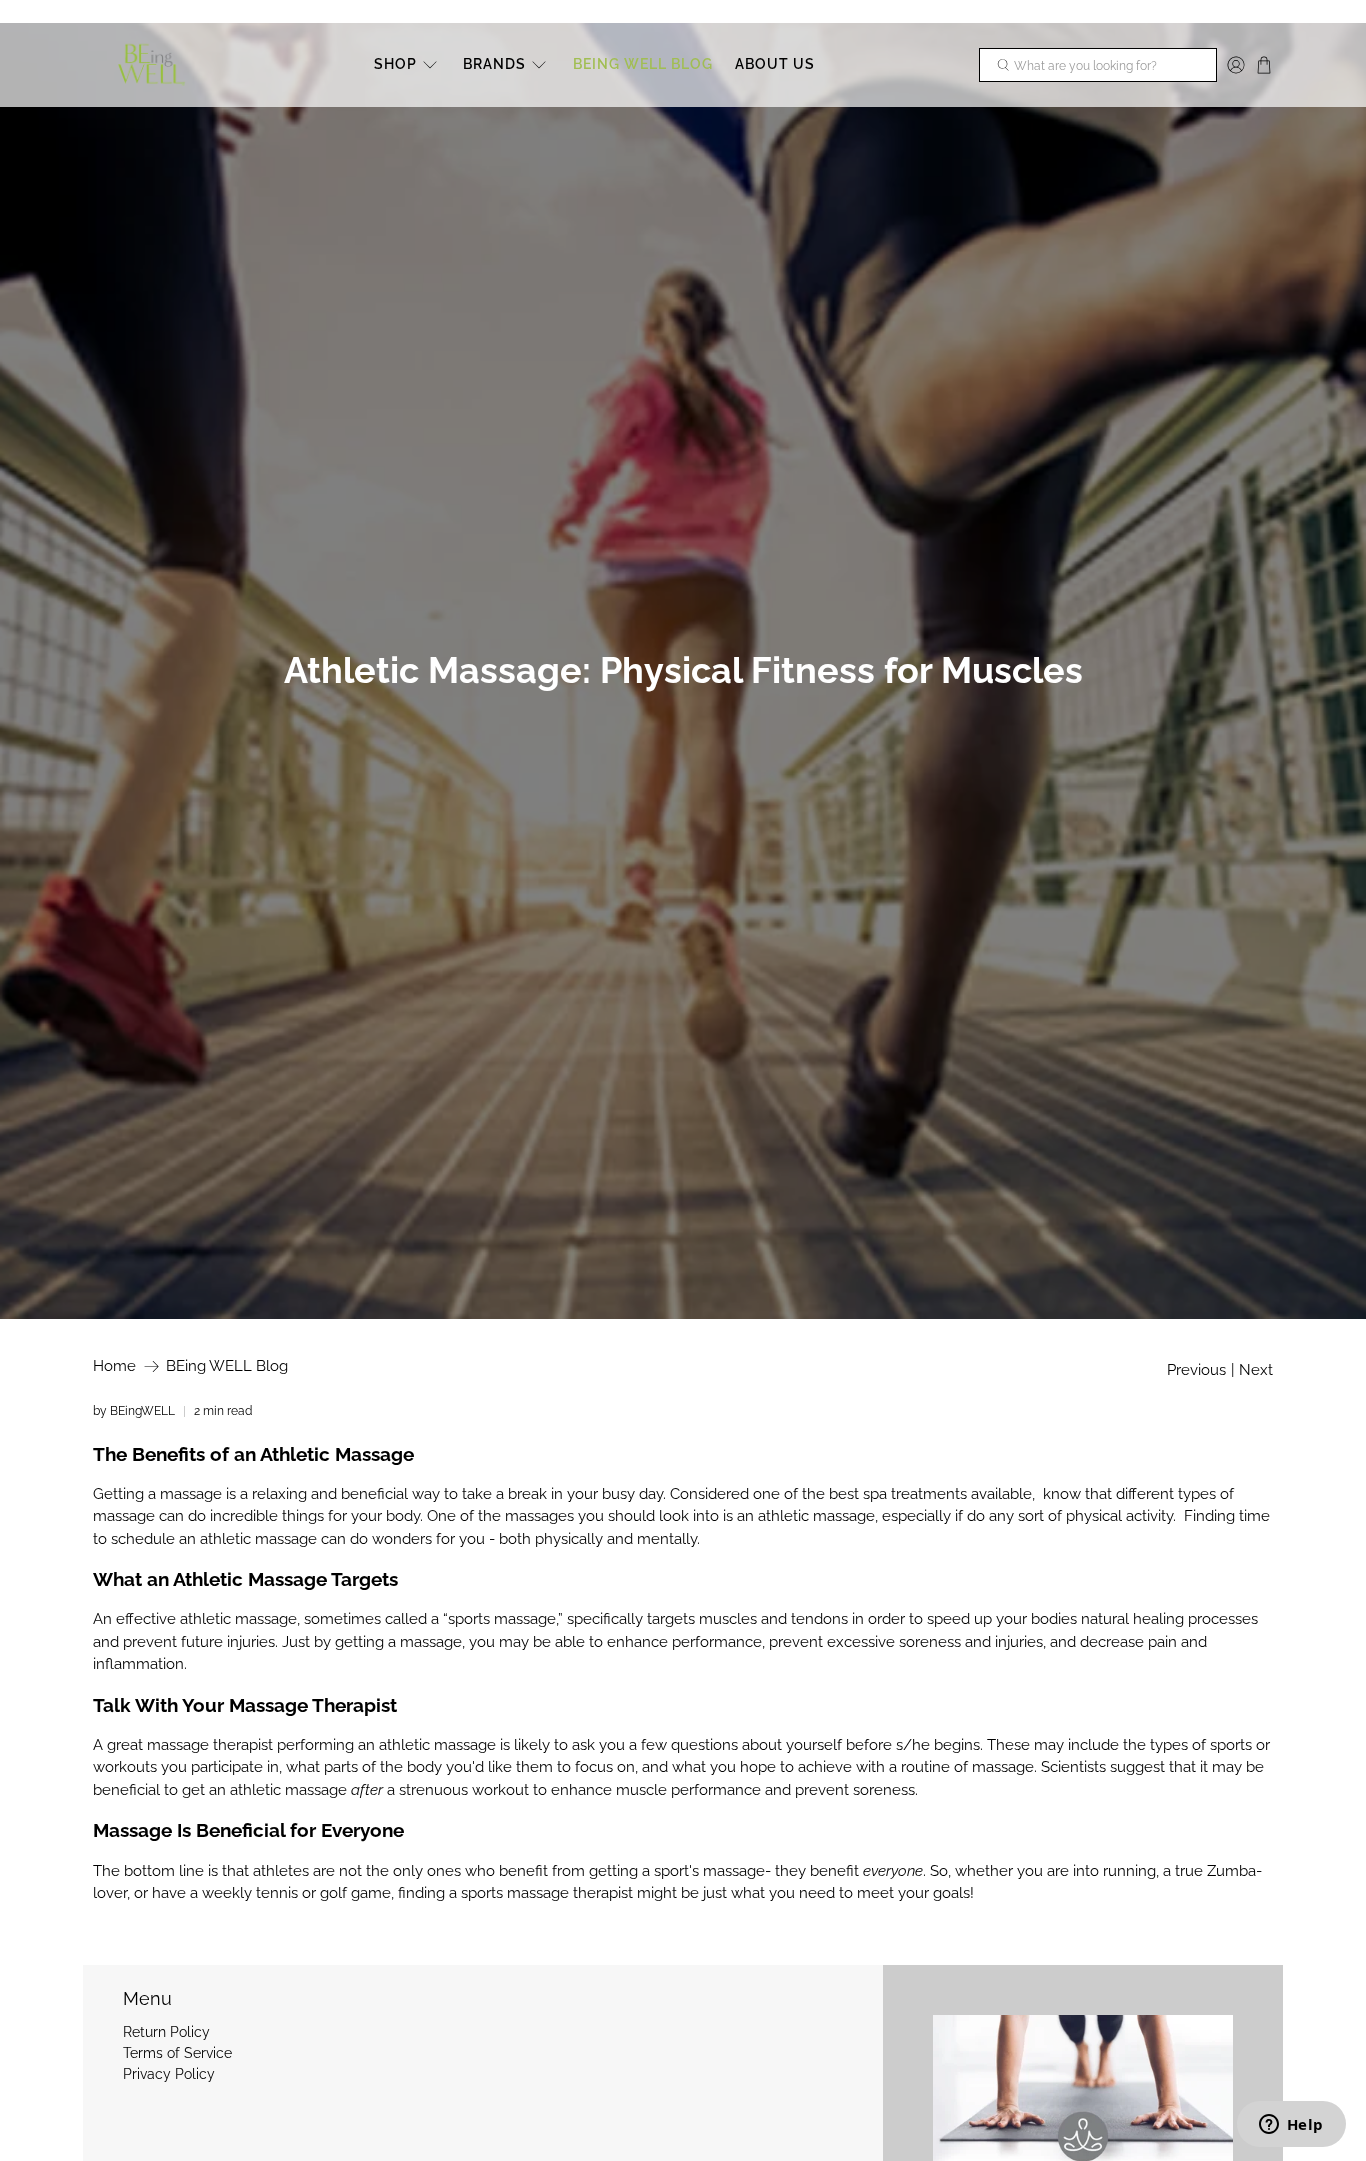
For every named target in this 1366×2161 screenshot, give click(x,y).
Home (114, 1366)
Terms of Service (177, 2053)
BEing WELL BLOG (643, 64)
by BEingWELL (134, 1411)
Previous (1196, 1370)
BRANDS (494, 64)
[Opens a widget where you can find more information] (1291, 2126)
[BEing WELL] (151, 65)
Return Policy (166, 2032)
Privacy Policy (169, 2074)
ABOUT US (775, 64)
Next (1256, 1370)
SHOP (395, 64)
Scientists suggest (1103, 1767)
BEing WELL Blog (227, 1366)
